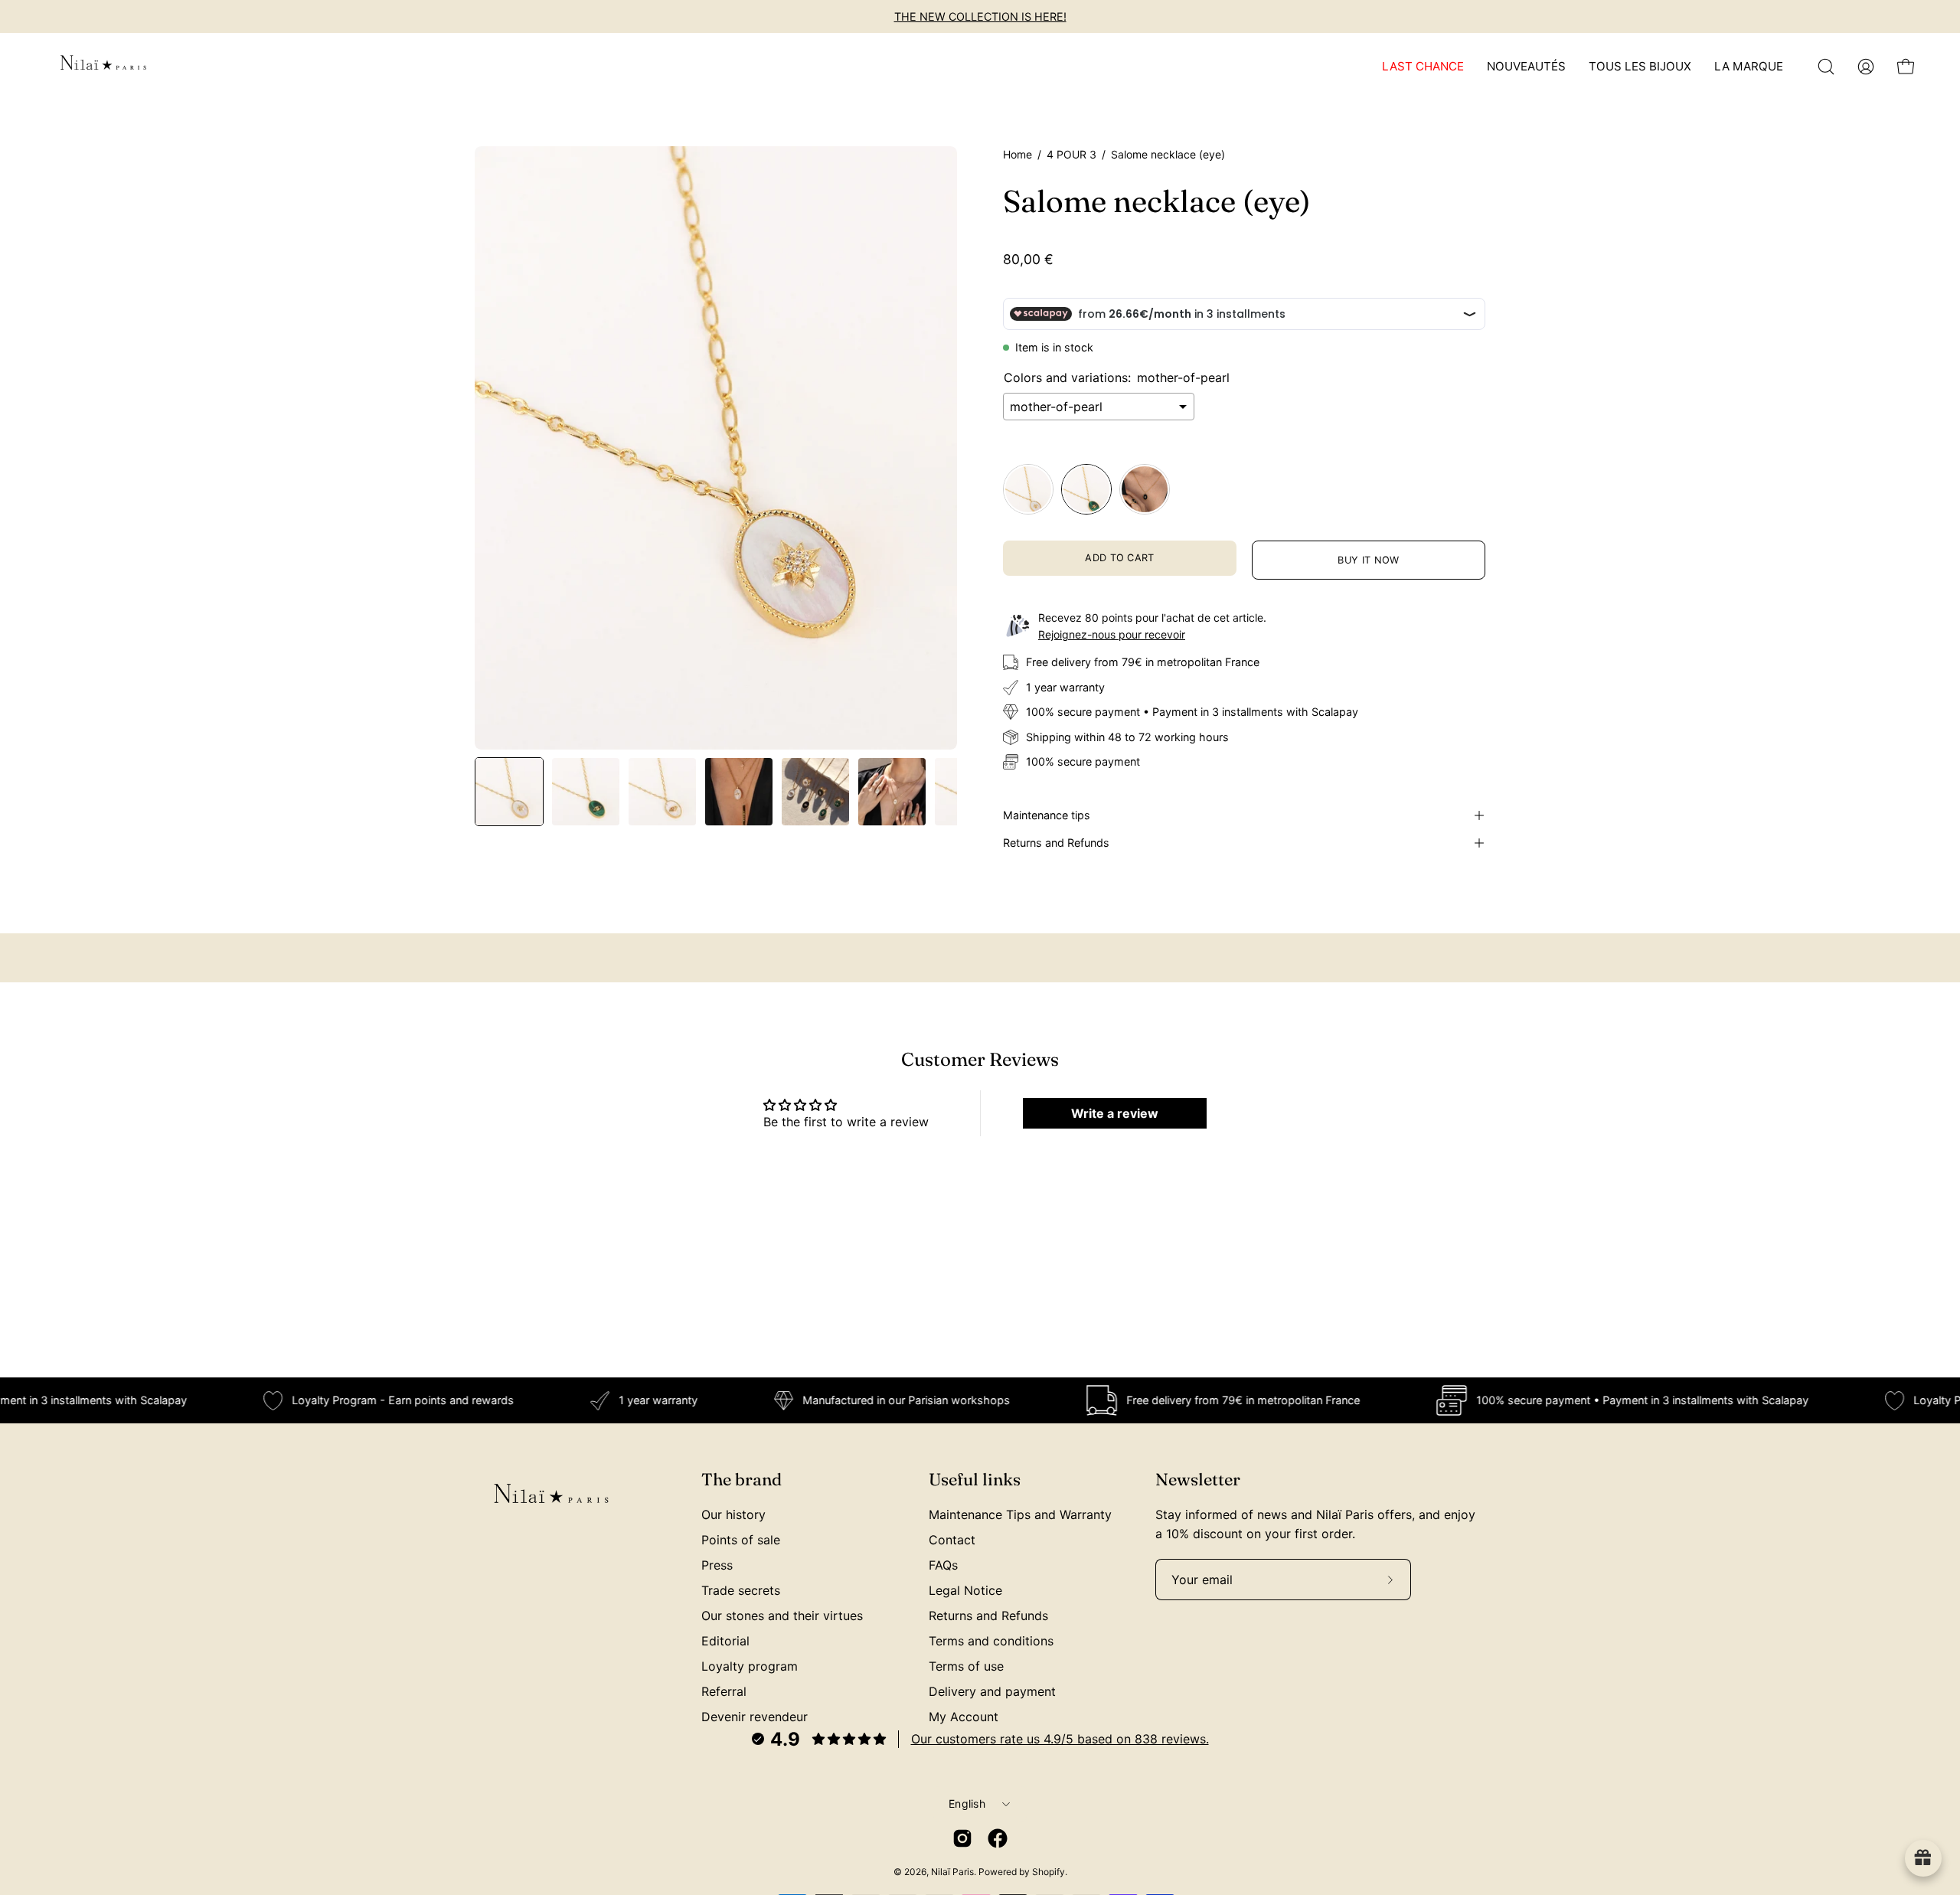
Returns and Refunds (1056, 843)
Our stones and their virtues (782, 1616)
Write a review (1115, 1113)
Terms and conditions (991, 1641)
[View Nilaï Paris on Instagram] (962, 1838)
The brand (742, 1480)
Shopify (1049, 1872)
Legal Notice (965, 1590)
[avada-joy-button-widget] (1923, 1858)
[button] (1826, 67)
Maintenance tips (1047, 815)
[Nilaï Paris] (103, 67)
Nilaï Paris (952, 1872)
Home (1018, 154)
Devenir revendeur (755, 1717)
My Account (964, 1717)
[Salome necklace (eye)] (509, 792)
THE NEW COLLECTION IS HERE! (980, 16)
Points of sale (741, 1540)
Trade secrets (741, 1590)
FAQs (943, 1565)
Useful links (975, 1480)
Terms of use (966, 1666)
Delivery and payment (992, 1691)
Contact (952, 1540)
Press (717, 1565)
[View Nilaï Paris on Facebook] (998, 1838)
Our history (733, 1514)
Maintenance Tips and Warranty (1020, 1514)
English (967, 1804)
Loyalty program (750, 1666)
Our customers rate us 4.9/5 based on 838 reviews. (1060, 1739)
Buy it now (1368, 560)
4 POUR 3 (1071, 154)
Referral (724, 1691)
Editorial (725, 1641)
